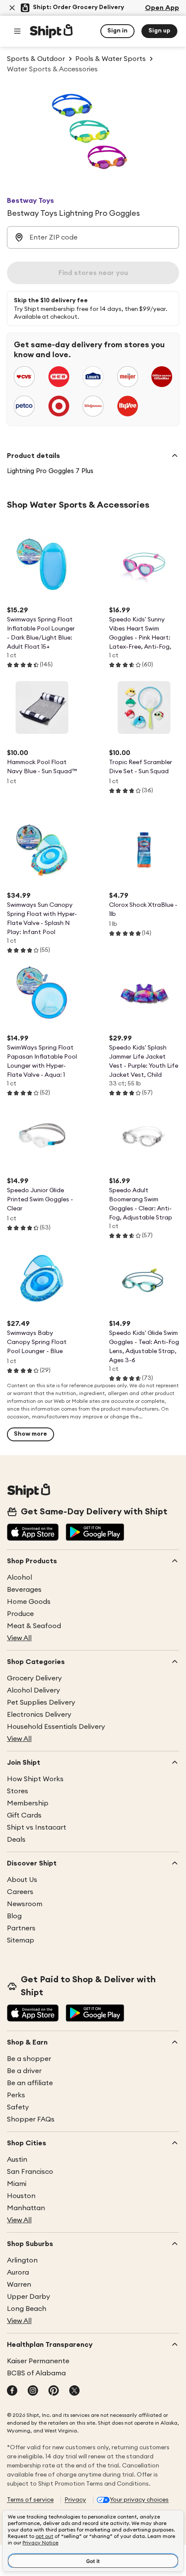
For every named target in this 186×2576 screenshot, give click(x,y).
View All (19, 1638)
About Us (22, 1880)
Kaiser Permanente (38, 2361)
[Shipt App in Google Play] (95, 1533)
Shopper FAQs (31, 2119)
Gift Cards (24, 1815)
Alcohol (19, 1578)
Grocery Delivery (34, 1678)
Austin (17, 2160)
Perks (16, 2095)
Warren (19, 2285)
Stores (18, 1791)
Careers (20, 1892)
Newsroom (25, 1904)
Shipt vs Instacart (37, 1827)
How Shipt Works (35, 1779)
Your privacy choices (139, 2500)
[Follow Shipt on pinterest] (54, 2391)
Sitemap (21, 1940)
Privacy (75, 2500)
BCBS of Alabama (36, 2373)
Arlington (22, 2260)
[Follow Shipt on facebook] (12, 2391)
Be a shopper (29, 2059)
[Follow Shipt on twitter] (74, 2391)
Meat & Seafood (34, 1626)
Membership (28, 1803)
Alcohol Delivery (34, 1690)
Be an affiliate (30, 2083)
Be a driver (24, 2071)
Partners (21, 1928)
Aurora (18, 2272)
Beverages (24, 1590)
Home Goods (29, 1602)
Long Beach (27, 2309)
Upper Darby (29, 2297)
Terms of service (30, 2500)
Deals (16, 1840)
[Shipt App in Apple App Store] (33, 1533)
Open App (162, 8)
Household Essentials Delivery (56, 1727)
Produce (20, 1614)
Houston (21, 2196)
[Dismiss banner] (12, 8)
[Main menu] (17, 31)
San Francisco (30, 2172)
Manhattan (26, 2208)
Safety (18, 2107)
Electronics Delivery (39, 1715)
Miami (17, 2184)
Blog (14, 1916)
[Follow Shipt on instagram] (33, 2391)
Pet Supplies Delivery (41, 1702)
